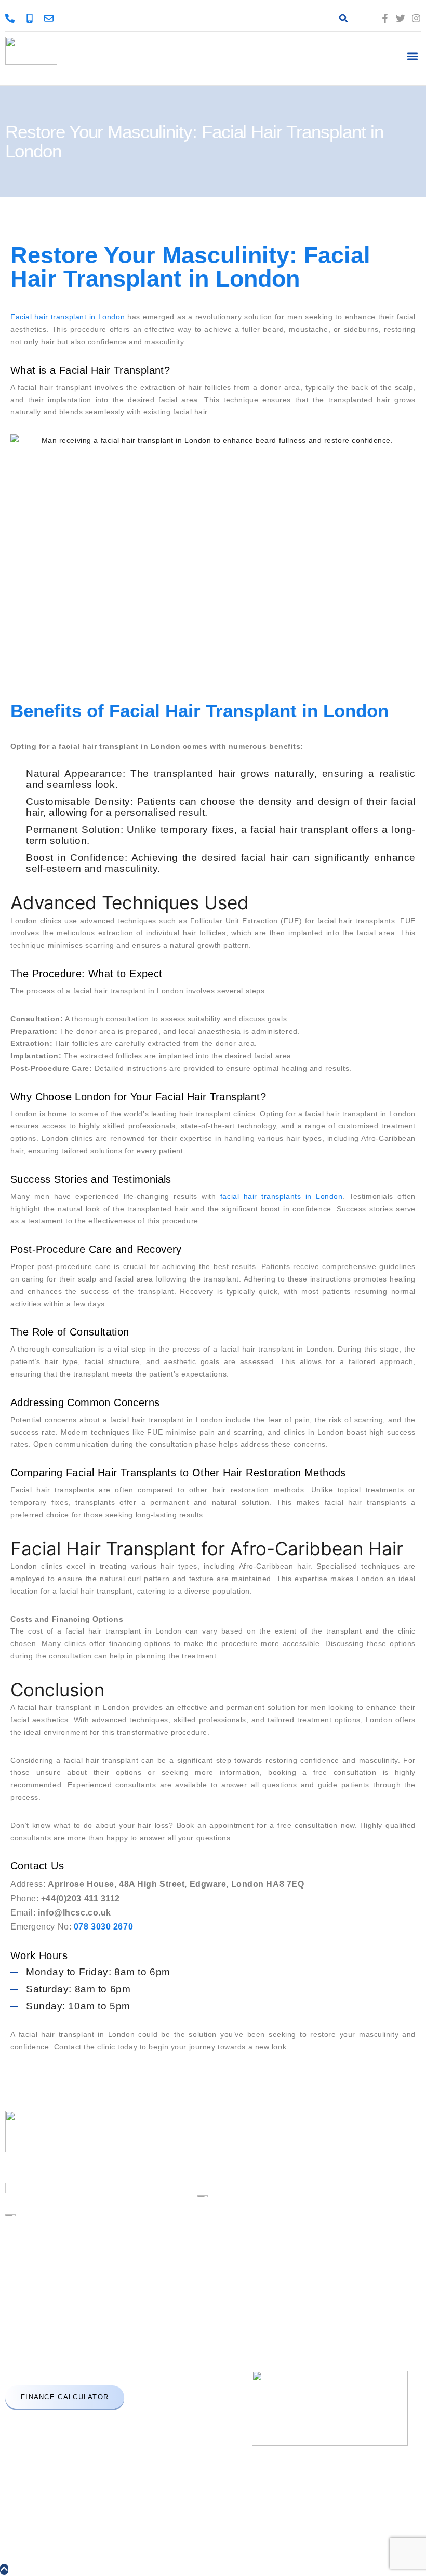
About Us (255, 2152)
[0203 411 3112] (32, 18)
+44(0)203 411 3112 (45, 2325)
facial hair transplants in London (281, 1196)
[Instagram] (416, 18)
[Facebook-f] (385, 18)
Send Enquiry (262, 2243)
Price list (254, 2188)
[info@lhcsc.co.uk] (51, 18)
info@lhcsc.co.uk (43, 2347)
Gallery (251, 2207)
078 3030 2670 (84, 2369)
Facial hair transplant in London (68, 317)
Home (249, 2134)
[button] (343, 18)
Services (254, 2170)
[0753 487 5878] (12, 18)
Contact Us (258, 2225)
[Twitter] (401, 18)
